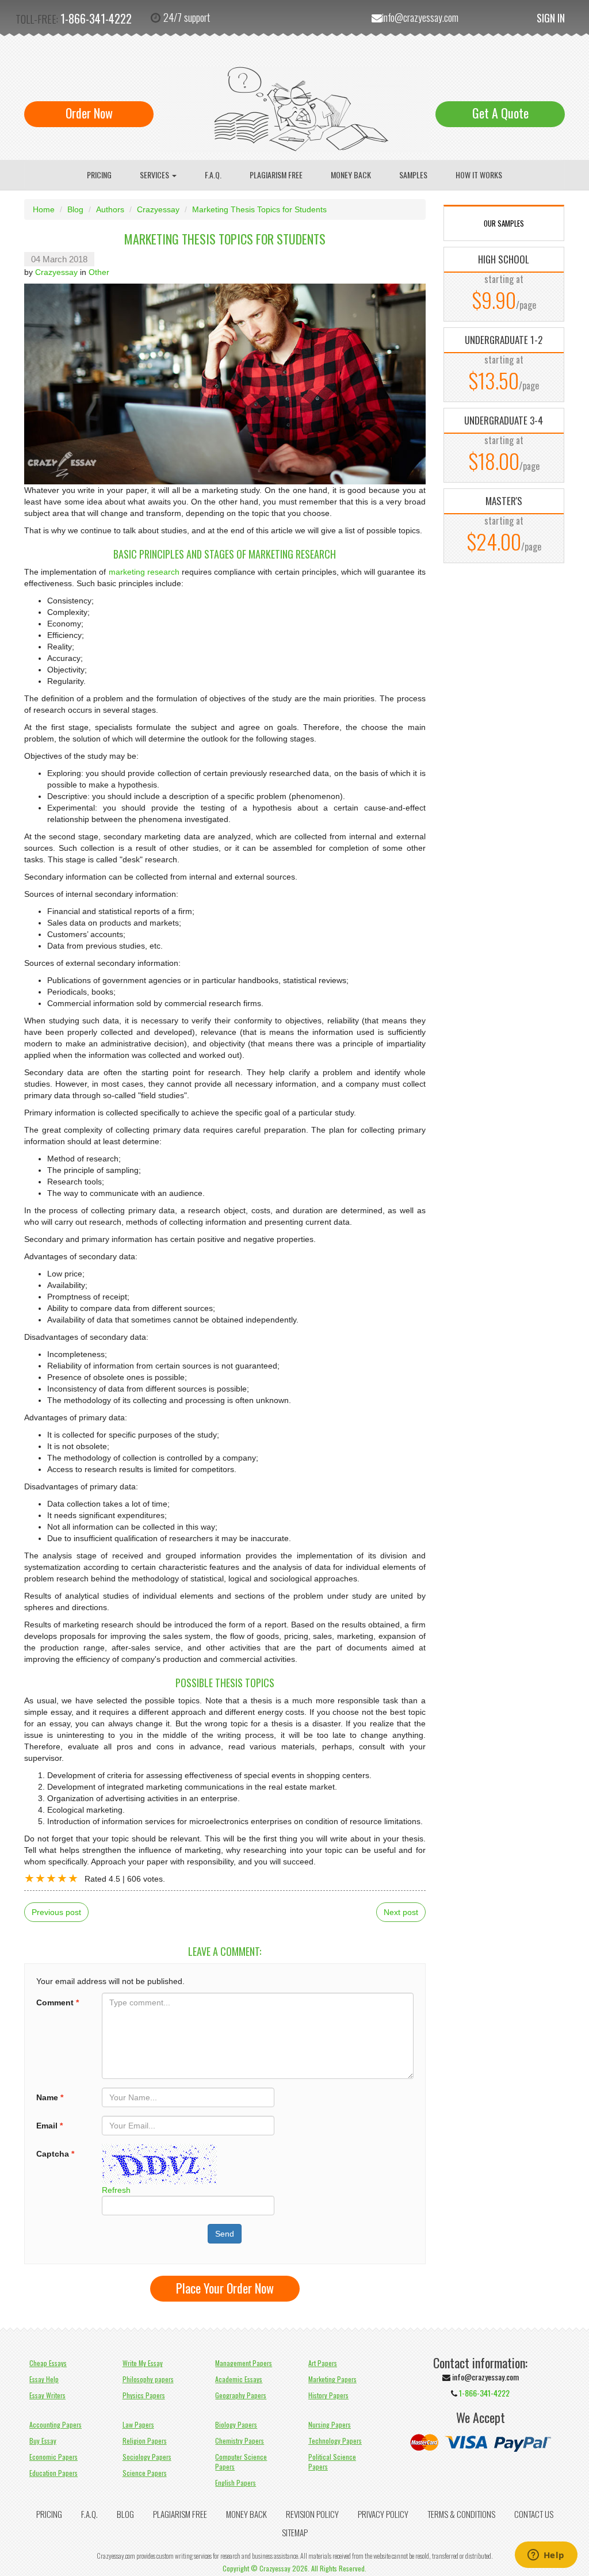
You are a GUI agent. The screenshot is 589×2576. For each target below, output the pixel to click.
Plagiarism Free (276, 175)
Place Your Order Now (225, 2288)
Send (225, 2234)
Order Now (89, 113)
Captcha (55, 2154)
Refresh (116, 2190)
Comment (58, 2002)
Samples (413, 175)
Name (50, 2097)
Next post (401, 1912)
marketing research (144, 572)
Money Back (351, 175)
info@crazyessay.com (420, 17)
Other (99, 272)
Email (49, 2126)
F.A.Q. (213, 175)
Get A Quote (500, 113)
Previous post (56, 1912)
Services (155, 175)
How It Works (479, 175)
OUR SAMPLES (504, 223)
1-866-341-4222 (96, 18)
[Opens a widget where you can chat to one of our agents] (546, 2556)
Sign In (551, 18)
